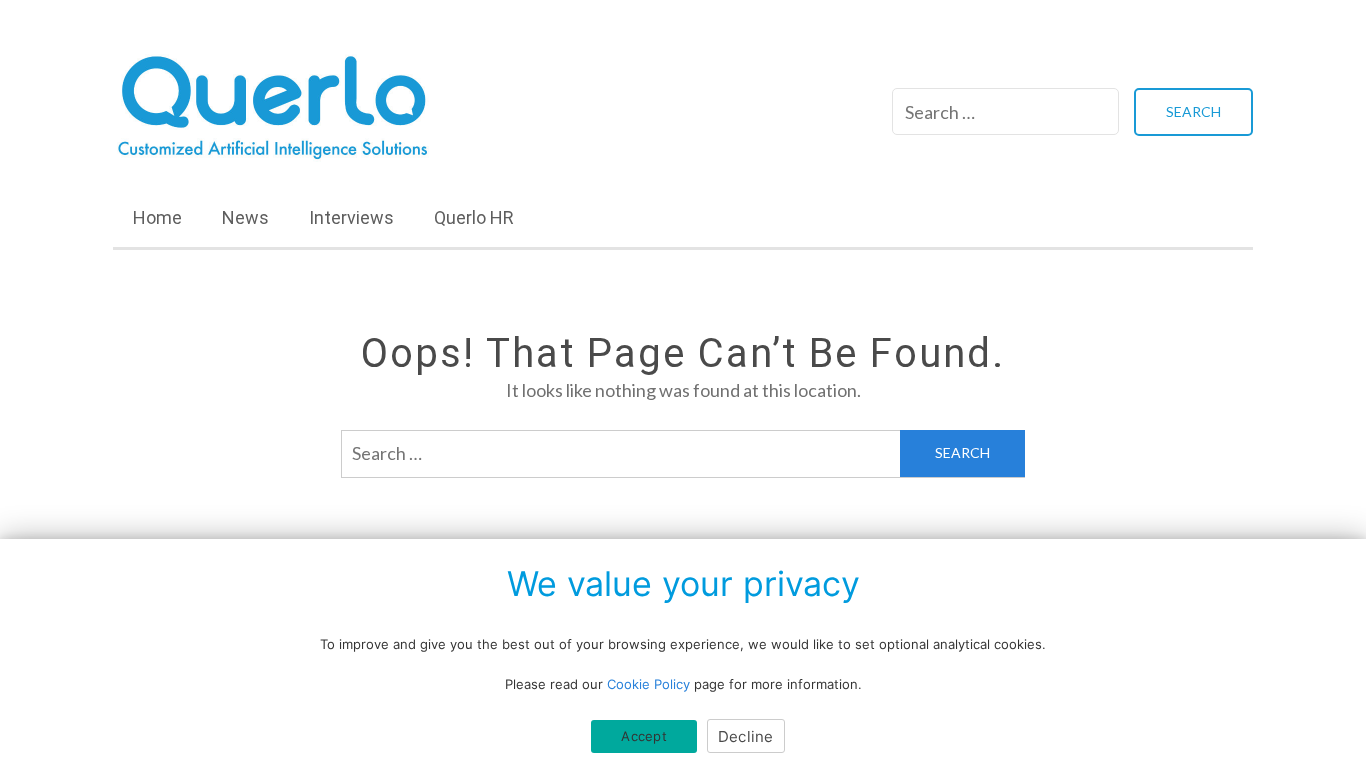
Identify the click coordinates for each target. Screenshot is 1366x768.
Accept (644, 736)
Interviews (351, 217)
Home (157, 217)
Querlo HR (474, 217)
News (245, 217)
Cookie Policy (648, 684)
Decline (746, 736)
